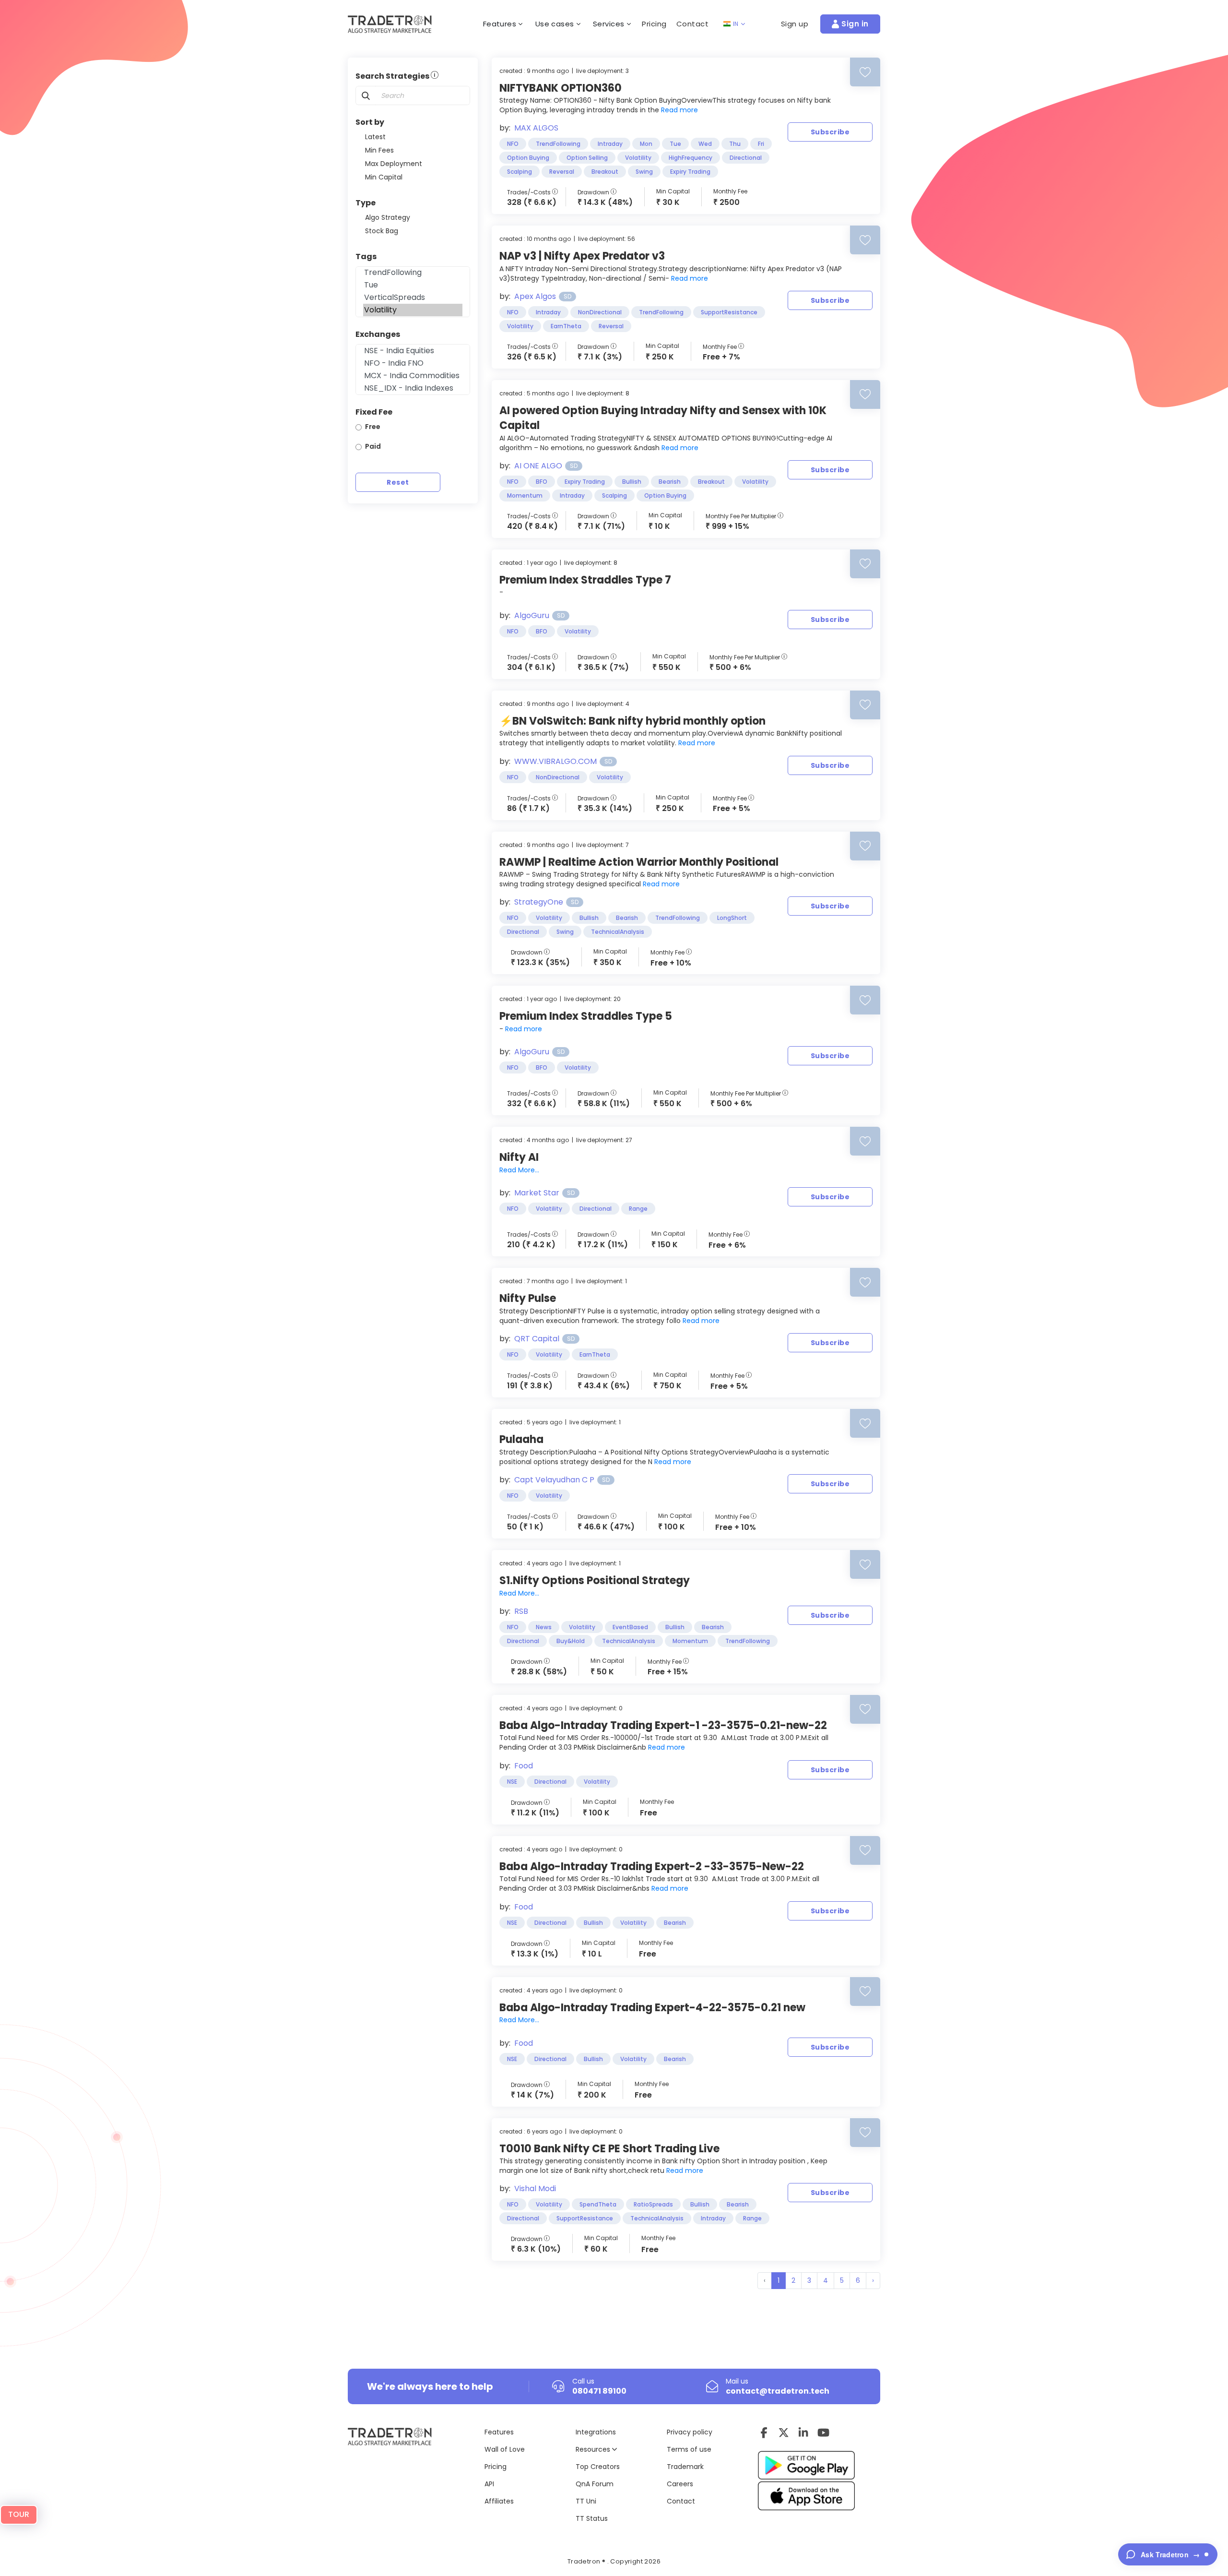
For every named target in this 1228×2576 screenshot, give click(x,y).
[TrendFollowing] (413, 273)
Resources (594, 2449)
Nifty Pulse (528, 1298)
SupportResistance (729, 312)
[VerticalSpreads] (413, 298)
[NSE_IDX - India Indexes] (413, 388)
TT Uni (586, 2501)
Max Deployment (394, 164)
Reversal (562, 172)
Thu (735, 144)
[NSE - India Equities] (413, 351)
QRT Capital (537, 1339)
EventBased (630, 1627)
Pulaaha (521, 1439)
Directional (746, 158)
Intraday (610, 144)
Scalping (520, 172)
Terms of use (689, 2449)
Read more (679, 110)
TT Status (592, 2518)
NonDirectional (600, 312)
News (544, 1627)
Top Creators (598, 2467)
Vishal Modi (535, 2188)
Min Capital (384, 177)
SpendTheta (598, 2204)
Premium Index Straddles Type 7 (585, 580)
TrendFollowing (558, 144)
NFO (513, 144)
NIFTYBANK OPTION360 (561, 88)
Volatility (638, 158)
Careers (680, 2484)
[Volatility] (413, 310)
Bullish (632, 482)
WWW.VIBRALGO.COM (555, 761)
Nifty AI (519, 1157)
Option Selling (587, 158)
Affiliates (499, 2501)
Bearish (670, 482)
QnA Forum (595, 2484)
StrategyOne (539, 902)
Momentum (525, 495)
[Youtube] (823, 2433)
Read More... (519, 1170)
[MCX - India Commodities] (413, 376)
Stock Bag (382, 231)
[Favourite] (865, 72)
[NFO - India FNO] (413, 363)
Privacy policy (690, 2432)
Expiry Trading (690, 172)
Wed (705, 144)
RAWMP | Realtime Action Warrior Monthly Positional (639, 862)
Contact (693, 24)
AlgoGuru (532, 615)
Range (638, 1209)
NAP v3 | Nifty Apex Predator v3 (582, 256)
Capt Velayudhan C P (554, 1480)
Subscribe (830, 132)
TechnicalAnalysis (618, 932)
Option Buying (528, 158)
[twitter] (784, 2433)
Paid (373, 446)
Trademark (685, 2467)
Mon (646, 144)
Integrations (596, 2432)
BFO (542, 482)
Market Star (537, 1193)
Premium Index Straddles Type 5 (586, 1016)
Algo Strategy (388, 217)
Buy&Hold (571, 1641)
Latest (375, 137)
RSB (521, 1611)
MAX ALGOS (536, 128)
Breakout (605, 172)
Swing (644, 172)
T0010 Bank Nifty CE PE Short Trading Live (609, 2149)
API (489, 2484)
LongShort (732, 918)
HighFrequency (691, 158)
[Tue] (413, 285)
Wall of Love (505, 2449)
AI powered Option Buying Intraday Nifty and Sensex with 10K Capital (663, 418)
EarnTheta (566, 326)
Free (373, 427)
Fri (761, 144)
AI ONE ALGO (538, 466)
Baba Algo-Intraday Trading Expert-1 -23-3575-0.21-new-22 (663, 1725)
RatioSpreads (653, 2204)
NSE (512, 1782)
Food (524, 1766)
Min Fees (379, 150)
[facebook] (764, 2433)
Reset (398, 482)
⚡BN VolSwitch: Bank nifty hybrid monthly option (632, 721)
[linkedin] (803, 2433)
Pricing (654, 24)
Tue (675, 144)
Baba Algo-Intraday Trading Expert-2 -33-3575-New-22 (652, 1866)
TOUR (19, 2514)
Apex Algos (535, 296)
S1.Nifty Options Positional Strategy (595, 1580)
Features (499, 2432)
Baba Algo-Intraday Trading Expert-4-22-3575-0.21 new (652, 2008)
